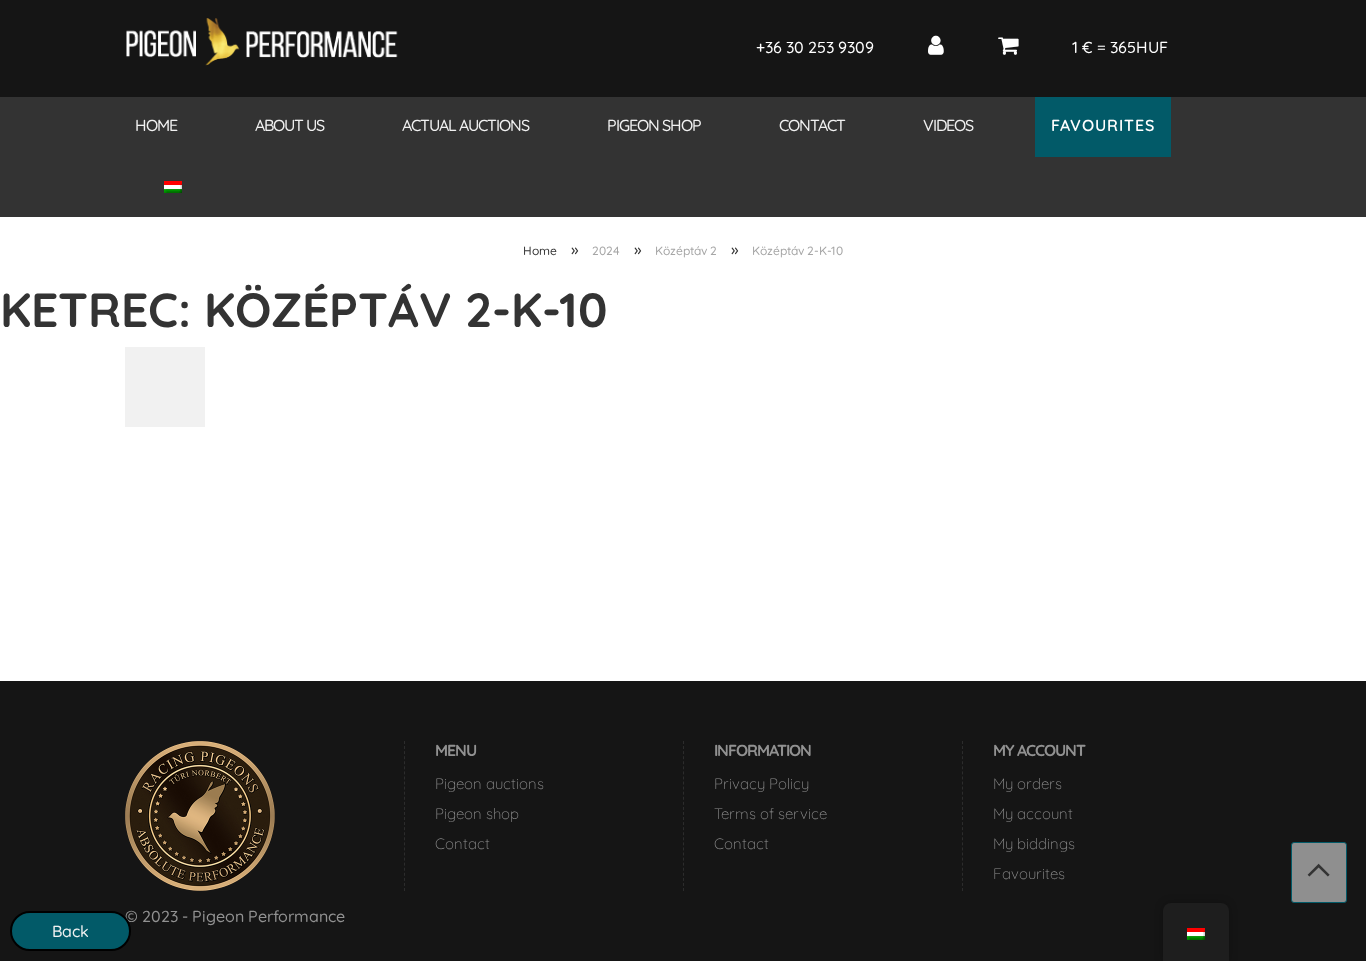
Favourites (1103, 125)
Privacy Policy (761, 783)
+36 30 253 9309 (815, 47)
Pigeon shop (654, 125)
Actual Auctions (465, 125)
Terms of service (770, 813)
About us (289, 125)
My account (1033, 813)
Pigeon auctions (489, 783)
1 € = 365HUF (1120, 47)
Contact (812, 125)
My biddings (1034, 843)
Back (70, 931)
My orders (1027, 783)
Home (156, 125)
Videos (948, 125)
